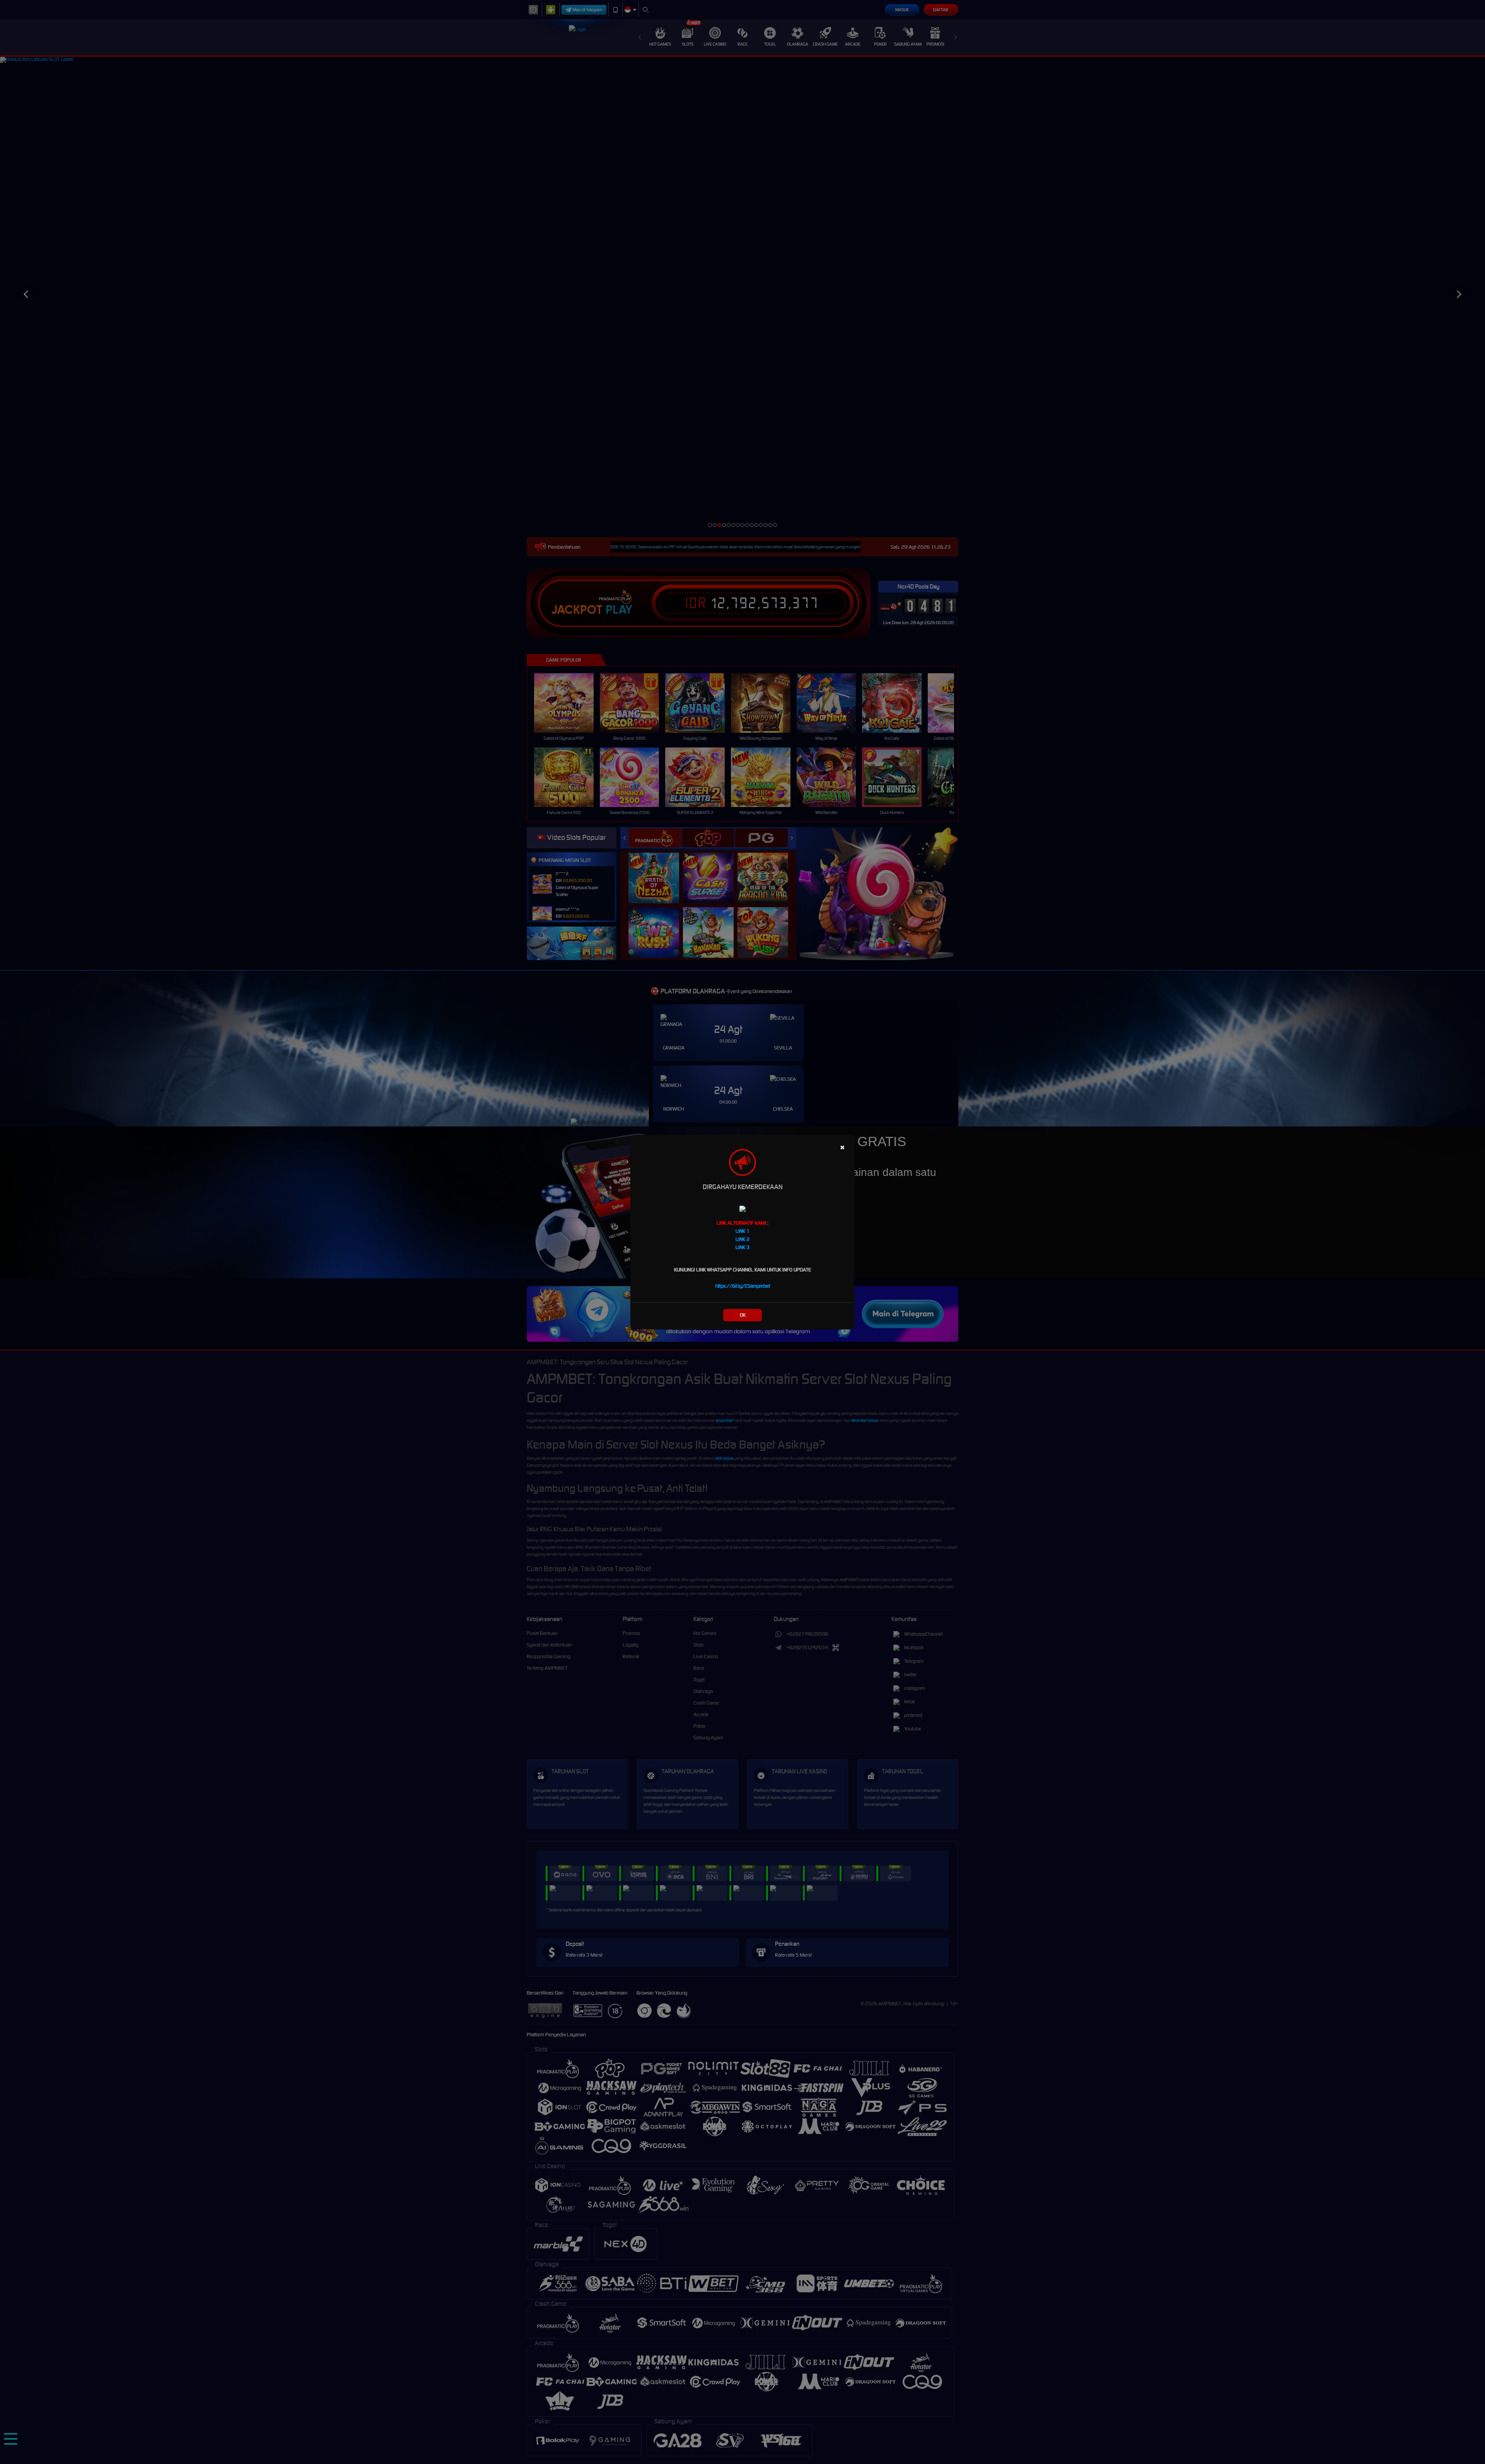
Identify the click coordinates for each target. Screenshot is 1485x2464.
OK (743, 1315)
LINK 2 (742, 1239)
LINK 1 (742, 1231)
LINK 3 (742, 1247)
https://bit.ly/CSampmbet (743, 1286)
